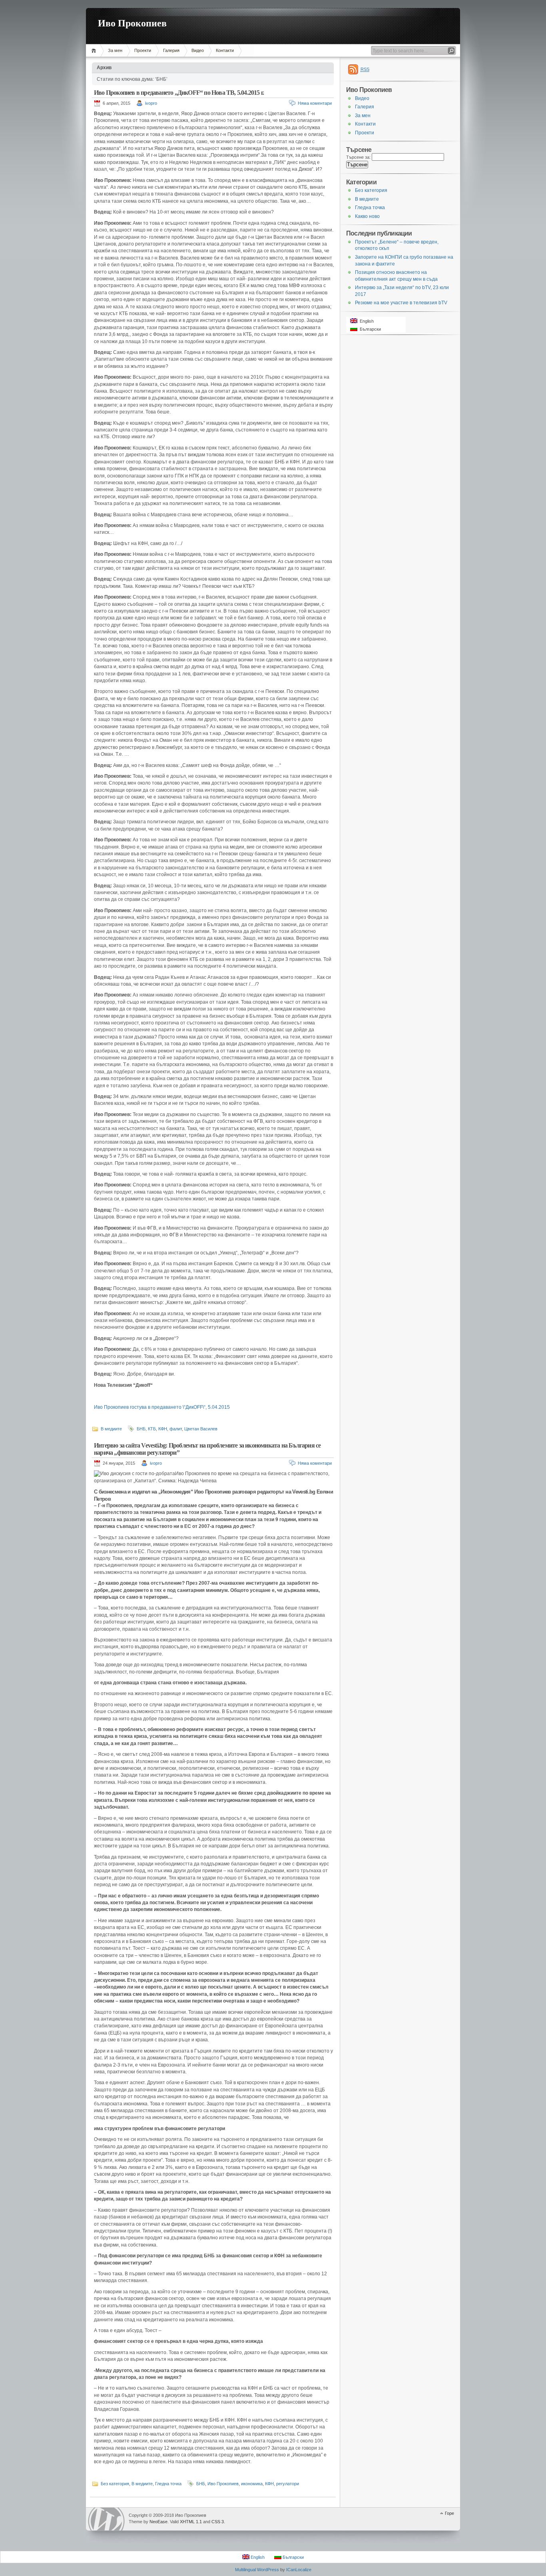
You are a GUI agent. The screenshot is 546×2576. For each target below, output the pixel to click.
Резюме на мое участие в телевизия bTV (401, 303)
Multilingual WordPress (257, 2570)
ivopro (151, 103)
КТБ (152, 1429)
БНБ (141, 1429)
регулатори (288, 2484)
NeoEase (158, 2522)
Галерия (171, 50)
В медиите (111, 1429)
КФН (163, 1429)
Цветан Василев (201, 1429)
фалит (176, 1429)
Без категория (115, 2484)
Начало (95, 51)
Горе (449, 2513)
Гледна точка (168, 2484)
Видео (198, 50)
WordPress (106, 2519)
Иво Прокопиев (132, 23)
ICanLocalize (299, 2570)
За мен (115, 50)
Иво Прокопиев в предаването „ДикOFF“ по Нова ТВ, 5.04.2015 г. (179, 93)
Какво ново (367, 216)
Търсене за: (358, 157)
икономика (252, 2484)
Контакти (225, 50)
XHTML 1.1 (191, 2522)
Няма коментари (315, 103)
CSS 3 (218, 2522)
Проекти (143, 50)
